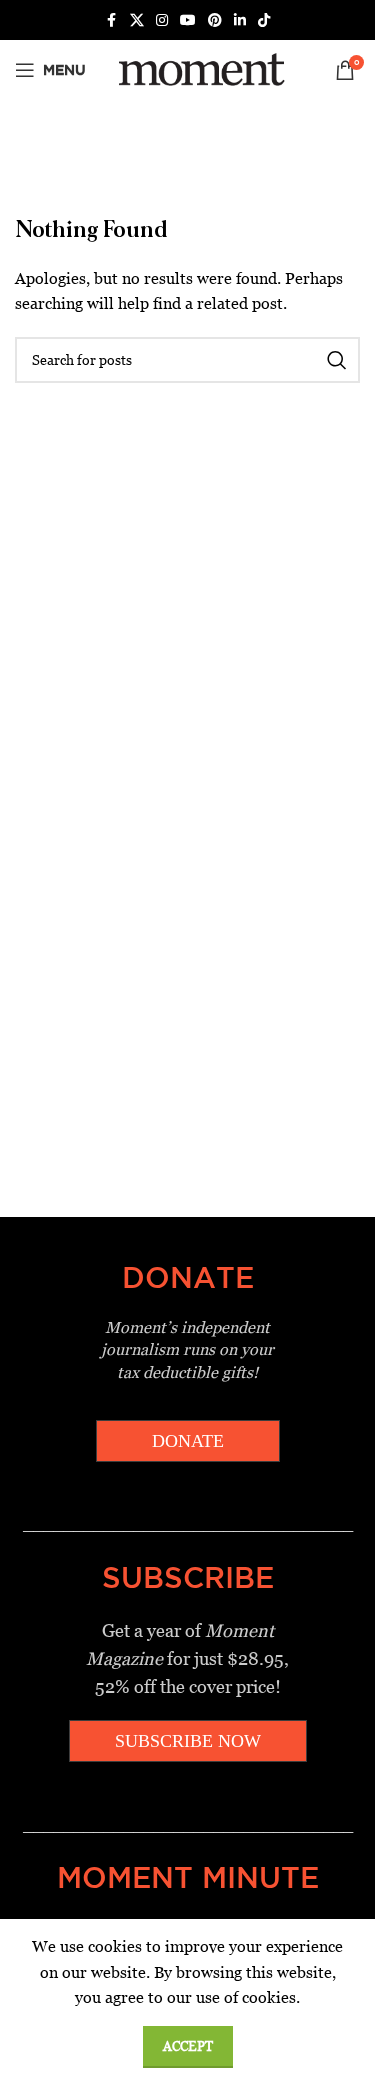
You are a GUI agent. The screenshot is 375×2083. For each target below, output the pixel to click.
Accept (188, 2046)
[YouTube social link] (188, 20)
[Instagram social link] (162, 20)
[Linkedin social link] (240, 20)
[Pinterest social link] (215, 20)
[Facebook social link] (112, 20)
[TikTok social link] (264, 20)
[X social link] (137, 20)
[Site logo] (198, 68)
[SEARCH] (337, 360)
